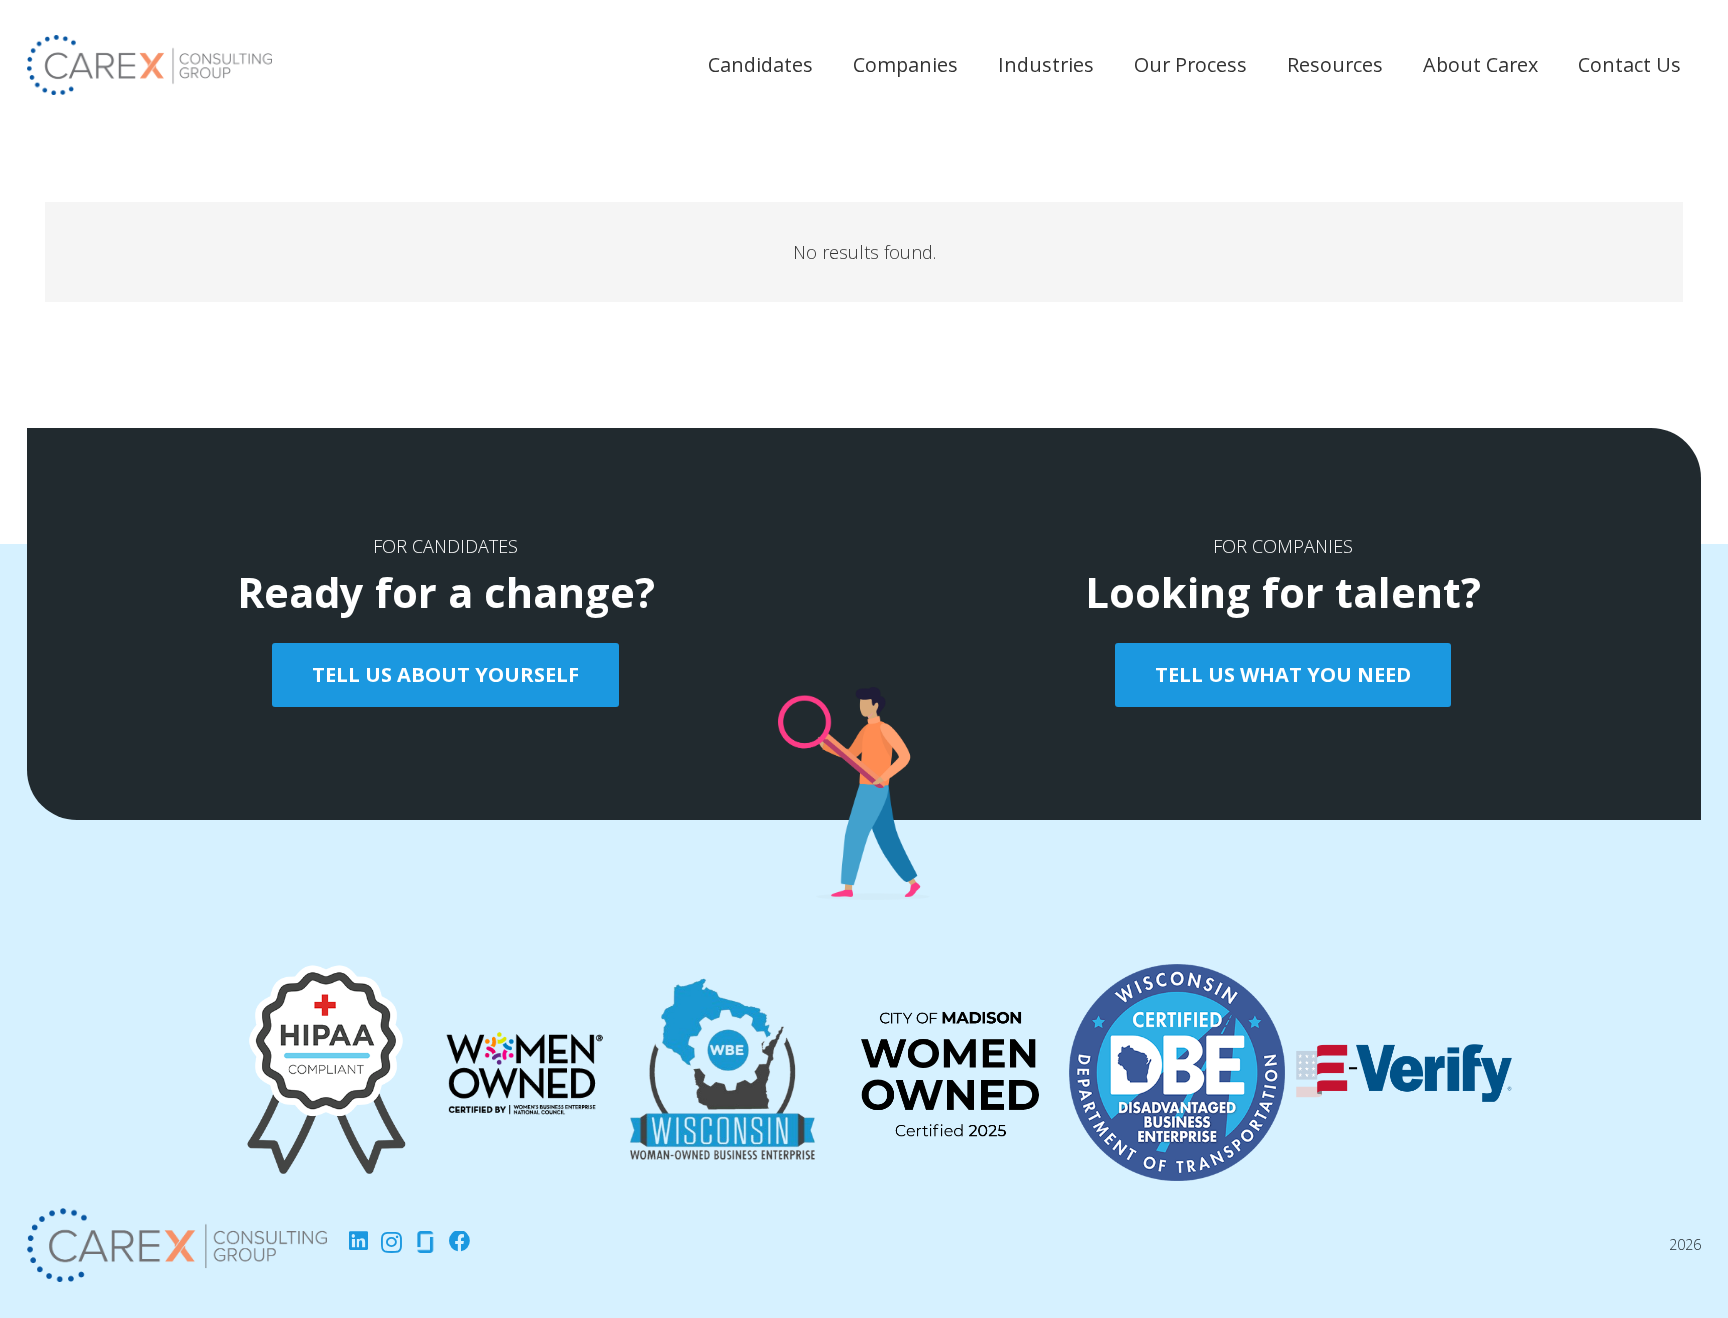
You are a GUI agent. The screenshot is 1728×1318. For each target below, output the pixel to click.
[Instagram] (391, 1243)
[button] (825, 72)
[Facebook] (460, 1242)
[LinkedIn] (358, 1242)
